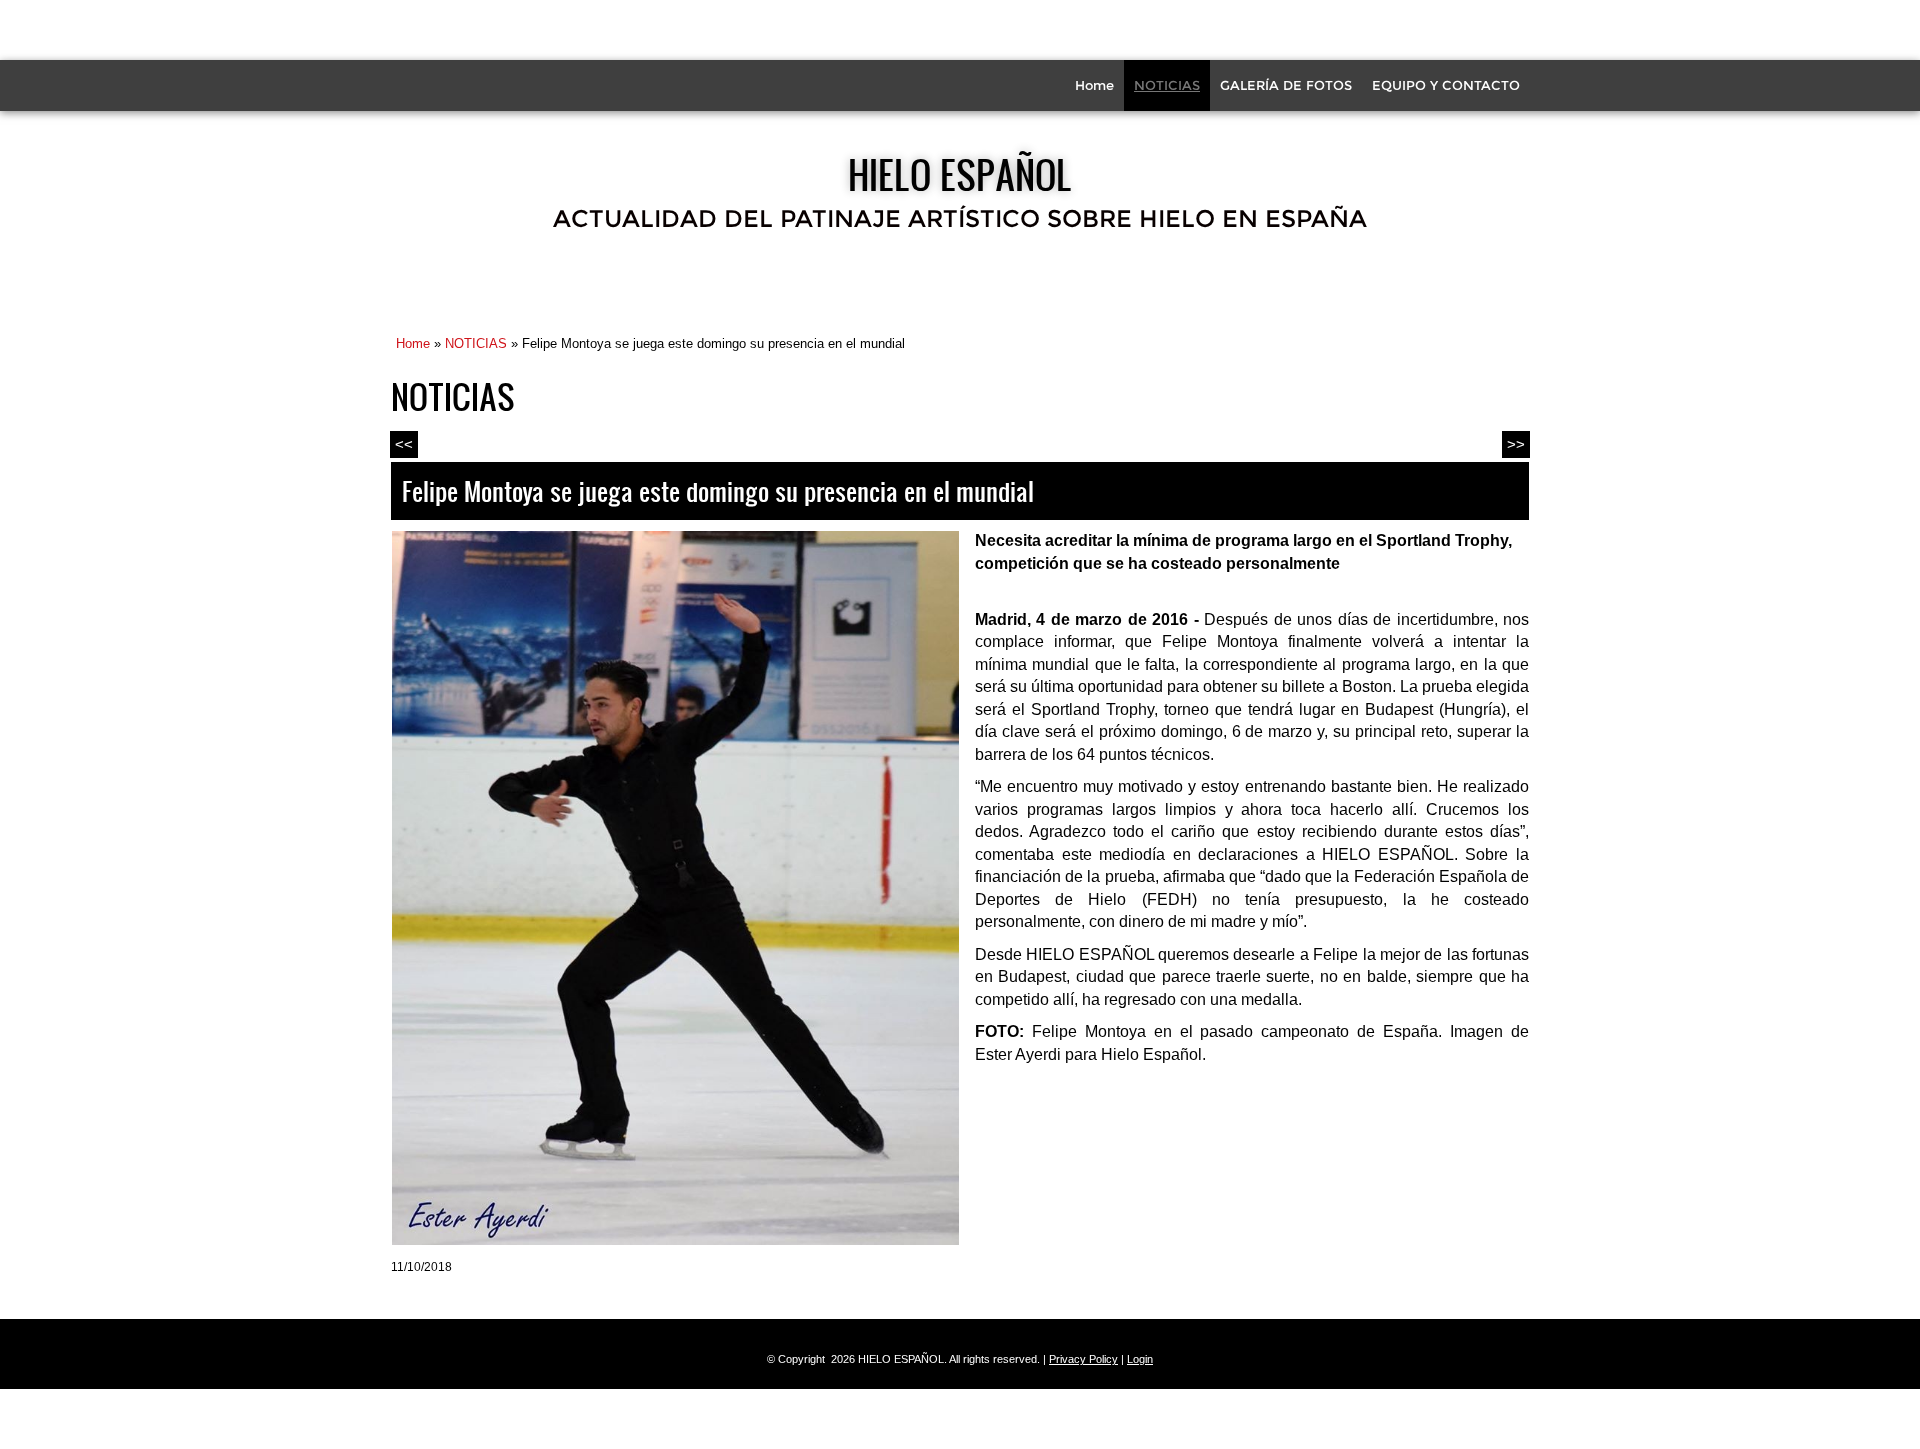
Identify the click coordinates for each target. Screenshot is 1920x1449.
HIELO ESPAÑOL (960, 174)
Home (1094, 85)
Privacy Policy (1083, 1359)
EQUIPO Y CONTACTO (1446, 85)
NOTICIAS (1167, 85)
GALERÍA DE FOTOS (1286, 85)
